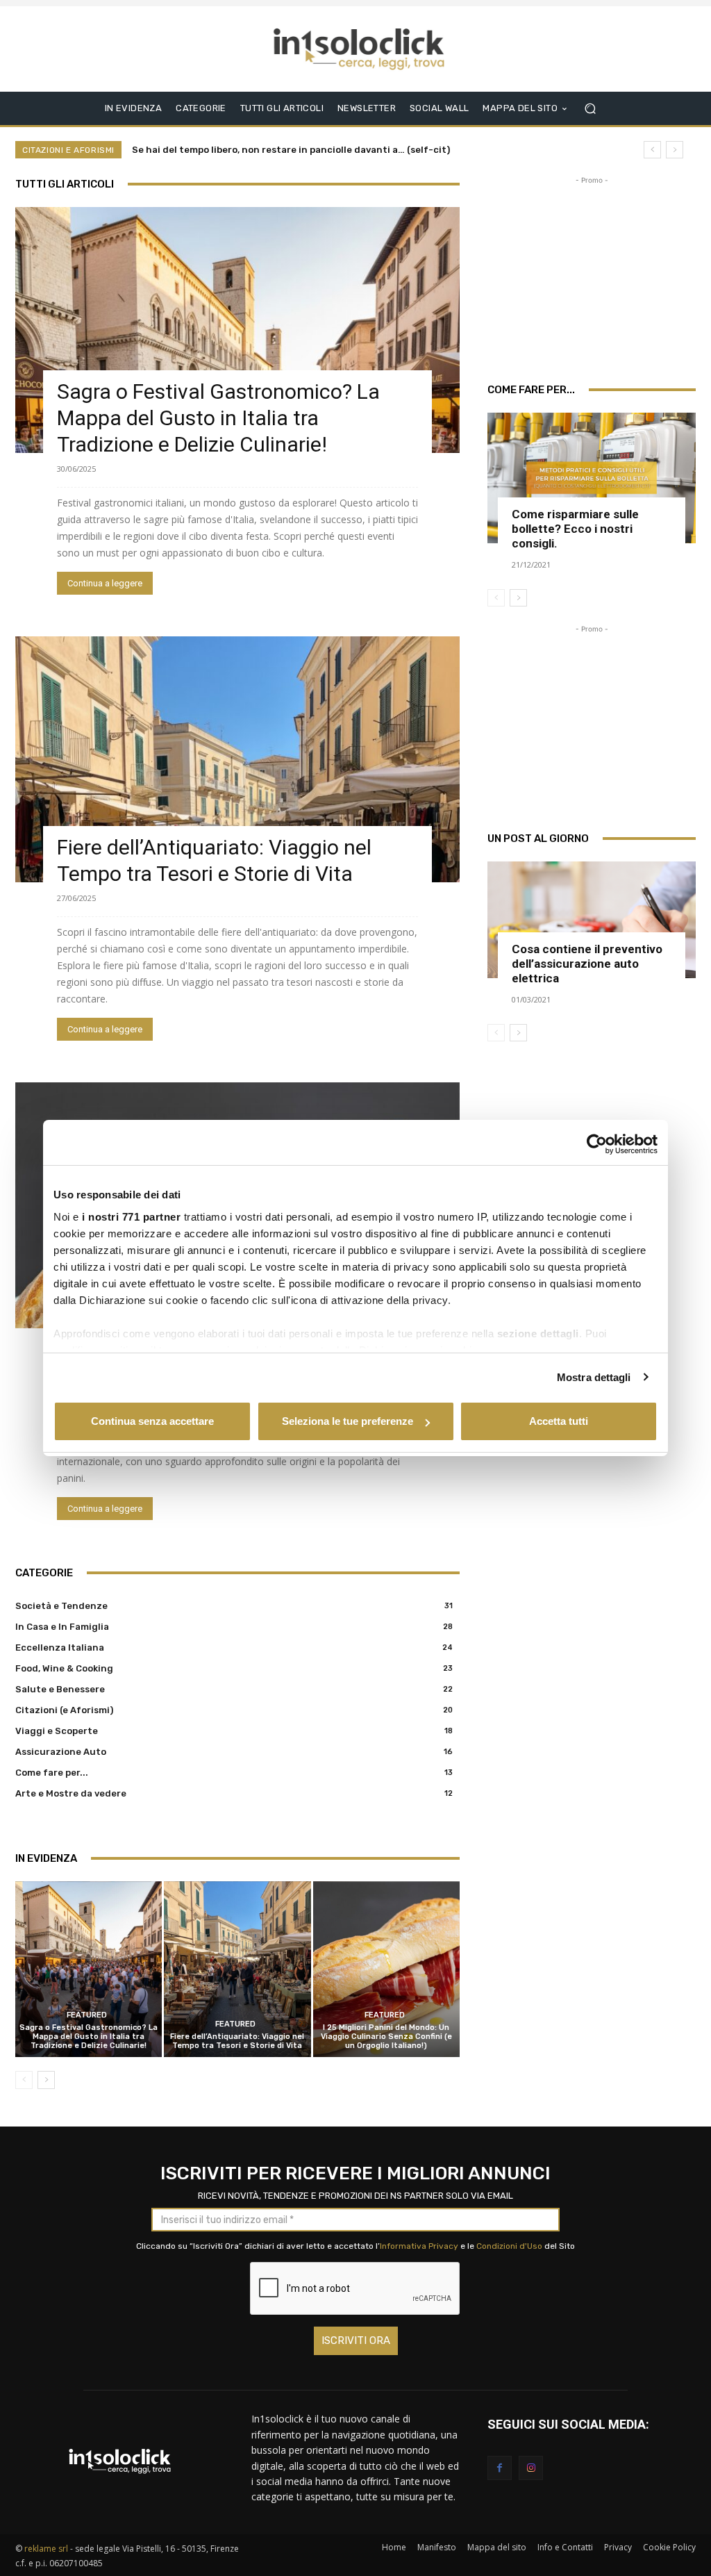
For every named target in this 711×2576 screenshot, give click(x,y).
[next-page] (46, 2080)
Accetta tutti (559, 1421)
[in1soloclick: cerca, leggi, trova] (359, 49)
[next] (675, 150)
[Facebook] (500, 2468)
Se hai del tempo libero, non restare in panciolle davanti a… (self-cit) (291, 150)
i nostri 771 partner (131, 1217)
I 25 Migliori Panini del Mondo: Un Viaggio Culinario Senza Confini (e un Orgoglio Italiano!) (386, 2037)
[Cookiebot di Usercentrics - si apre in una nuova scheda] (597, 1144)
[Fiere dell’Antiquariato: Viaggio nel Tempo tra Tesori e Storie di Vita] (237, 759)
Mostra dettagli (594, 1377)
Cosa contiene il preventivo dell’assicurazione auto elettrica (587, 964)
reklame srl (46, 2549)
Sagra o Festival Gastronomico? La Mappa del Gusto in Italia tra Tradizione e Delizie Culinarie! (218, 418)
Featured (87, 2015)
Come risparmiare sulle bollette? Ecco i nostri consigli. (575, 529)
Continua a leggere (105, 583)
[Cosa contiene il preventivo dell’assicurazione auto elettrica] (592, 920)
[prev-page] (24, 2080)
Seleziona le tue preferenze (348, 1421)
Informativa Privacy (419, 2246)
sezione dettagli (538, 1334)
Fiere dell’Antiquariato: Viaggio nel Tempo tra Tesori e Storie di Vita (237, 2041)
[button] (590, 108)
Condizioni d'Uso (509, 2246)
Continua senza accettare (152, 1421)
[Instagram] (531, 2468)
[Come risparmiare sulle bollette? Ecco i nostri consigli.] (592, 478)
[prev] (652, 150)
